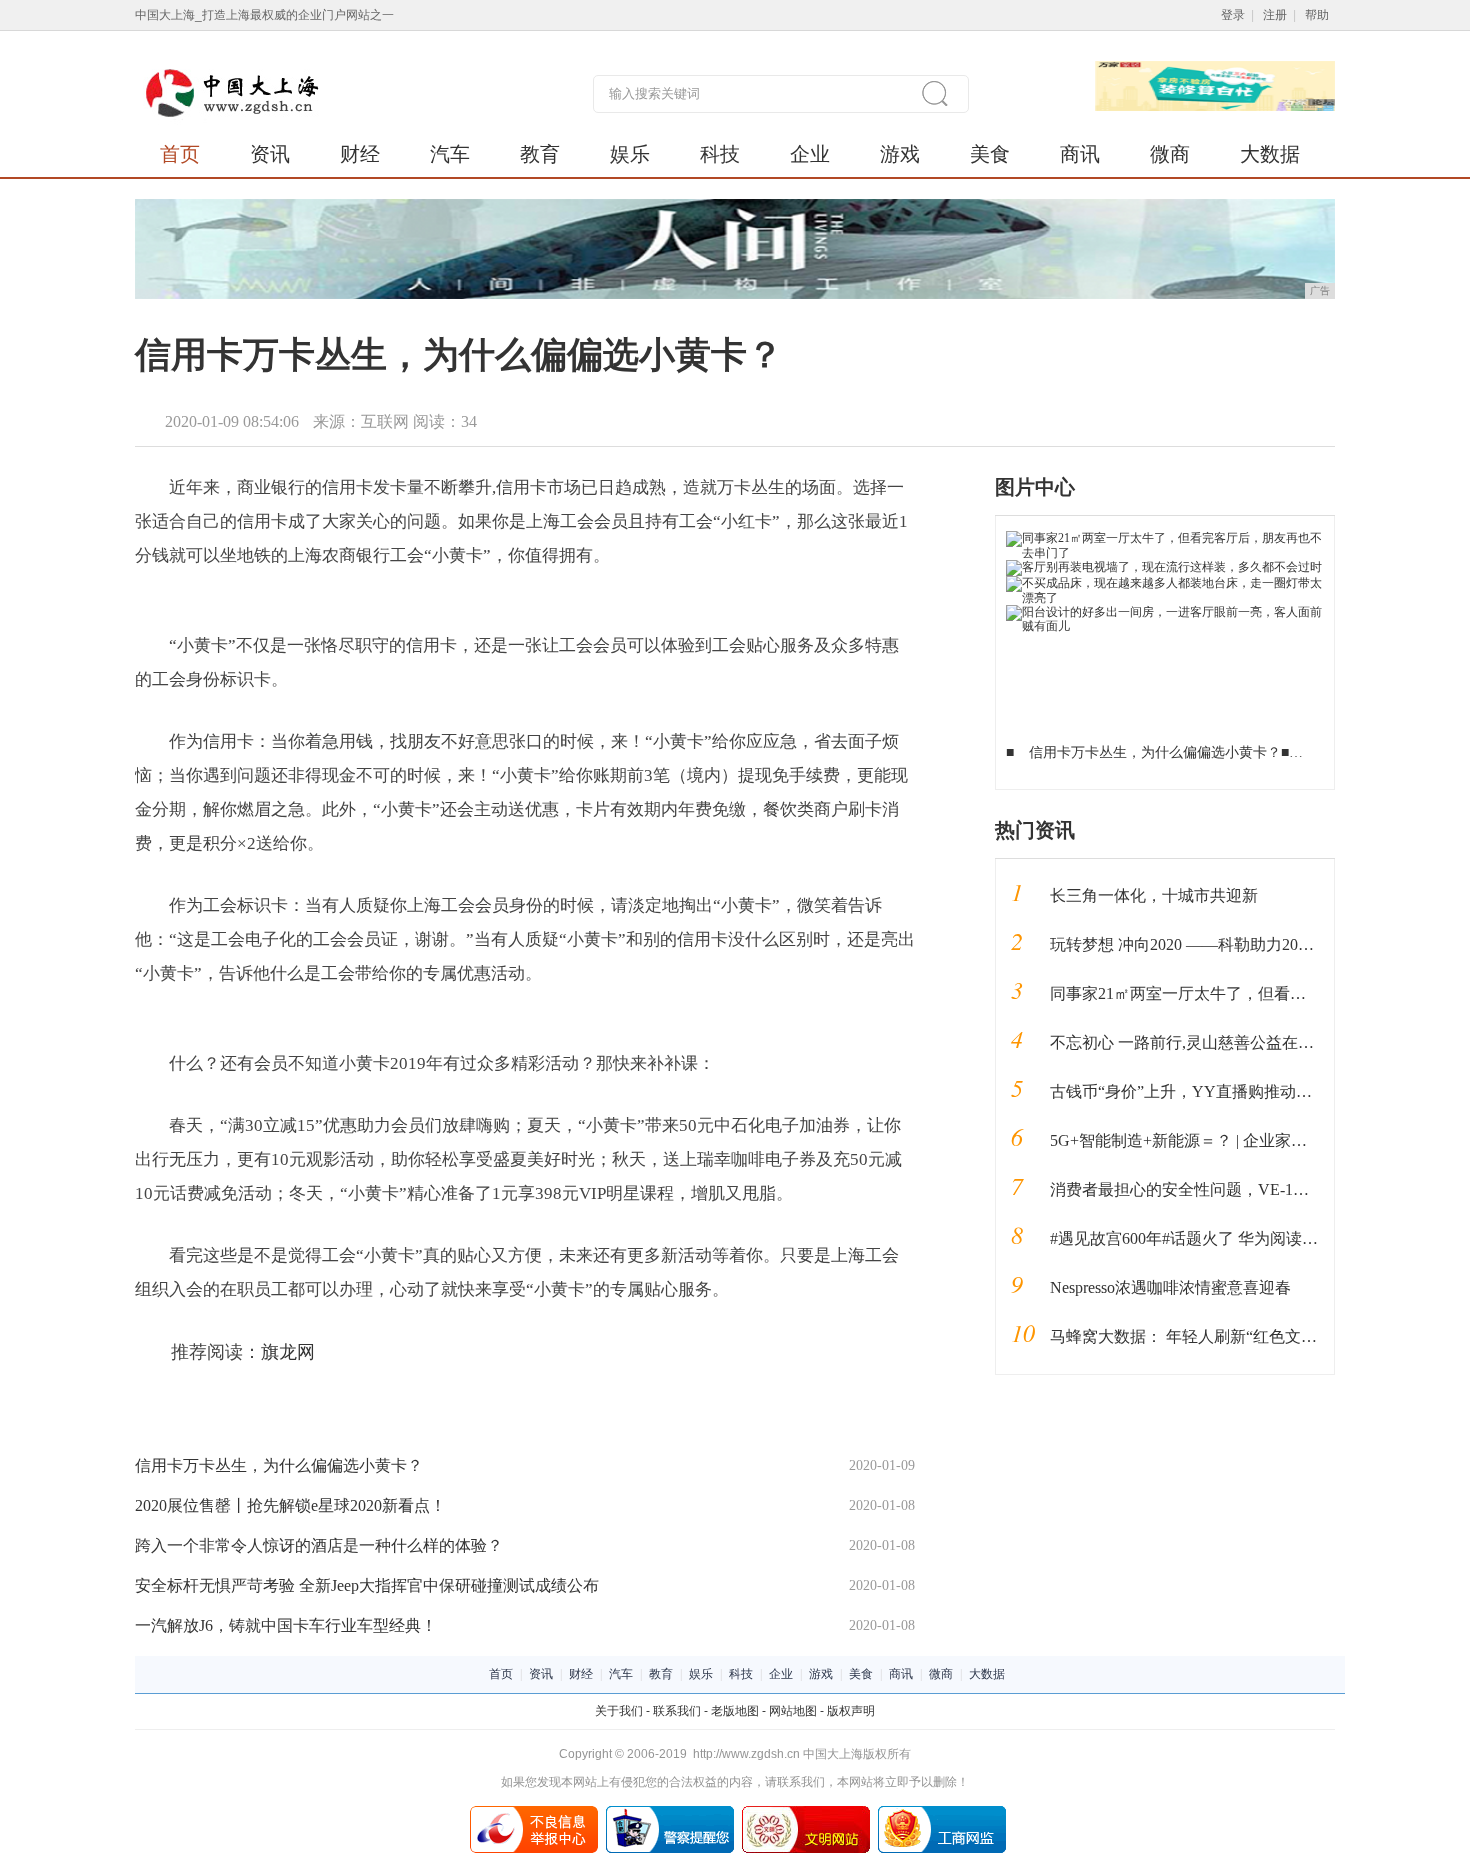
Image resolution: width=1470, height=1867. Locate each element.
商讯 (1080, 154)
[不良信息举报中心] (534, 1813)
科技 (720, 154)
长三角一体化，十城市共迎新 (1154, 895)
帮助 (1317, 15)
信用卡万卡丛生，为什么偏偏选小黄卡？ (279, 1465)
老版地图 (735, 1711)
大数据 (1270, 154)
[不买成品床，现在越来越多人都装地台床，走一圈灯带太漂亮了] (1165, 583)
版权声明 (851, 1711)
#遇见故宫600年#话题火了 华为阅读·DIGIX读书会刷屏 (1241, 1238)
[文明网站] (806, 1813)
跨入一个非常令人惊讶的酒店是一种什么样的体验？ (319, 1545)
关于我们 (619, 1711)
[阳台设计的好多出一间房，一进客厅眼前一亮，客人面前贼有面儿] (1165, 612)
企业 (810, 154)
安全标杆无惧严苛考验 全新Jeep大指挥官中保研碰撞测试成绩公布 (367, 1585)
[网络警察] (670, 1813)
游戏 (900, 154)
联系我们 (677, 1711)
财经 (360, 154)
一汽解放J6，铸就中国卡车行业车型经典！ (286, 1625)
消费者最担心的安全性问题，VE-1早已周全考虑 (1219, 1189)
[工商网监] (942, 1813)
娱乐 (630, 154)
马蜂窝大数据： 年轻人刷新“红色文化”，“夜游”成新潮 (1242, 1336)
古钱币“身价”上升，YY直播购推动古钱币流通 (1213, 1091)
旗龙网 (288, 1352)
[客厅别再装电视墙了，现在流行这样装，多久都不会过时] (1164, 567)
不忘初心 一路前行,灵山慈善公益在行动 (1190, 1042)
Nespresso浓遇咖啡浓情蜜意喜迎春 (1170, 1287)
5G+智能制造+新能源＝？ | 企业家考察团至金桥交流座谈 (1250, 1140)
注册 (1275, 15)
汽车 (450, 154)
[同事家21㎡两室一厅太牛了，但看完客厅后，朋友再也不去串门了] (1165, 538)
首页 (180, 154)
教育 (540, 154)
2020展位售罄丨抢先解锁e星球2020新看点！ (290, 1505)
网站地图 (793, 1711)
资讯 (270, 154)
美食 (990, 154)
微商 (1170, 154)
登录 (1233, 15)
